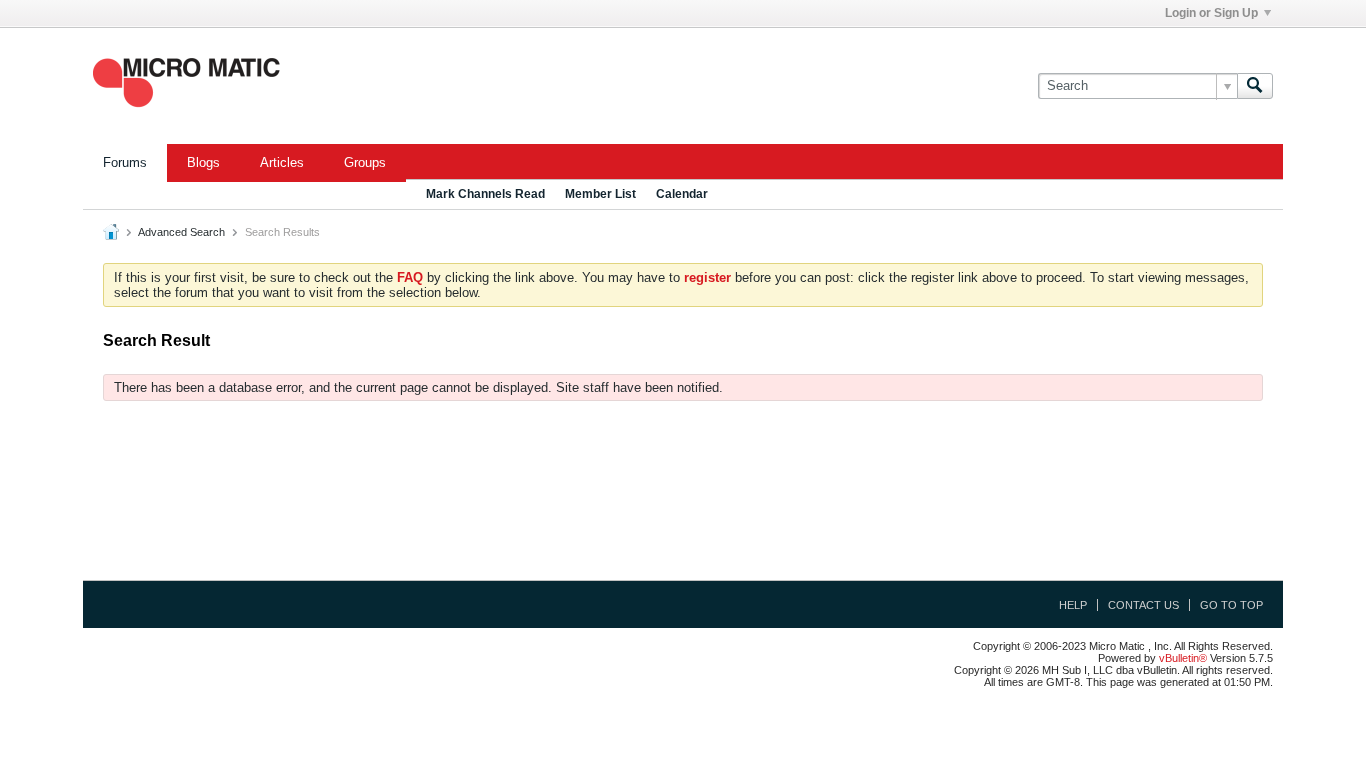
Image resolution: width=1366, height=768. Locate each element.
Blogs (203, 162)
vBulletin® (1183, 658)
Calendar (682, 194)
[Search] (1255, 86)
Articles (282, 162)
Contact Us (1143, 605)
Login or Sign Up (1211, 13)
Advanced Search (181, 232)
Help (1073, 605)
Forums (125, 162)
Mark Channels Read (485, 194)
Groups (365, 162)
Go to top (1231, 605)
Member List (600, 194)
